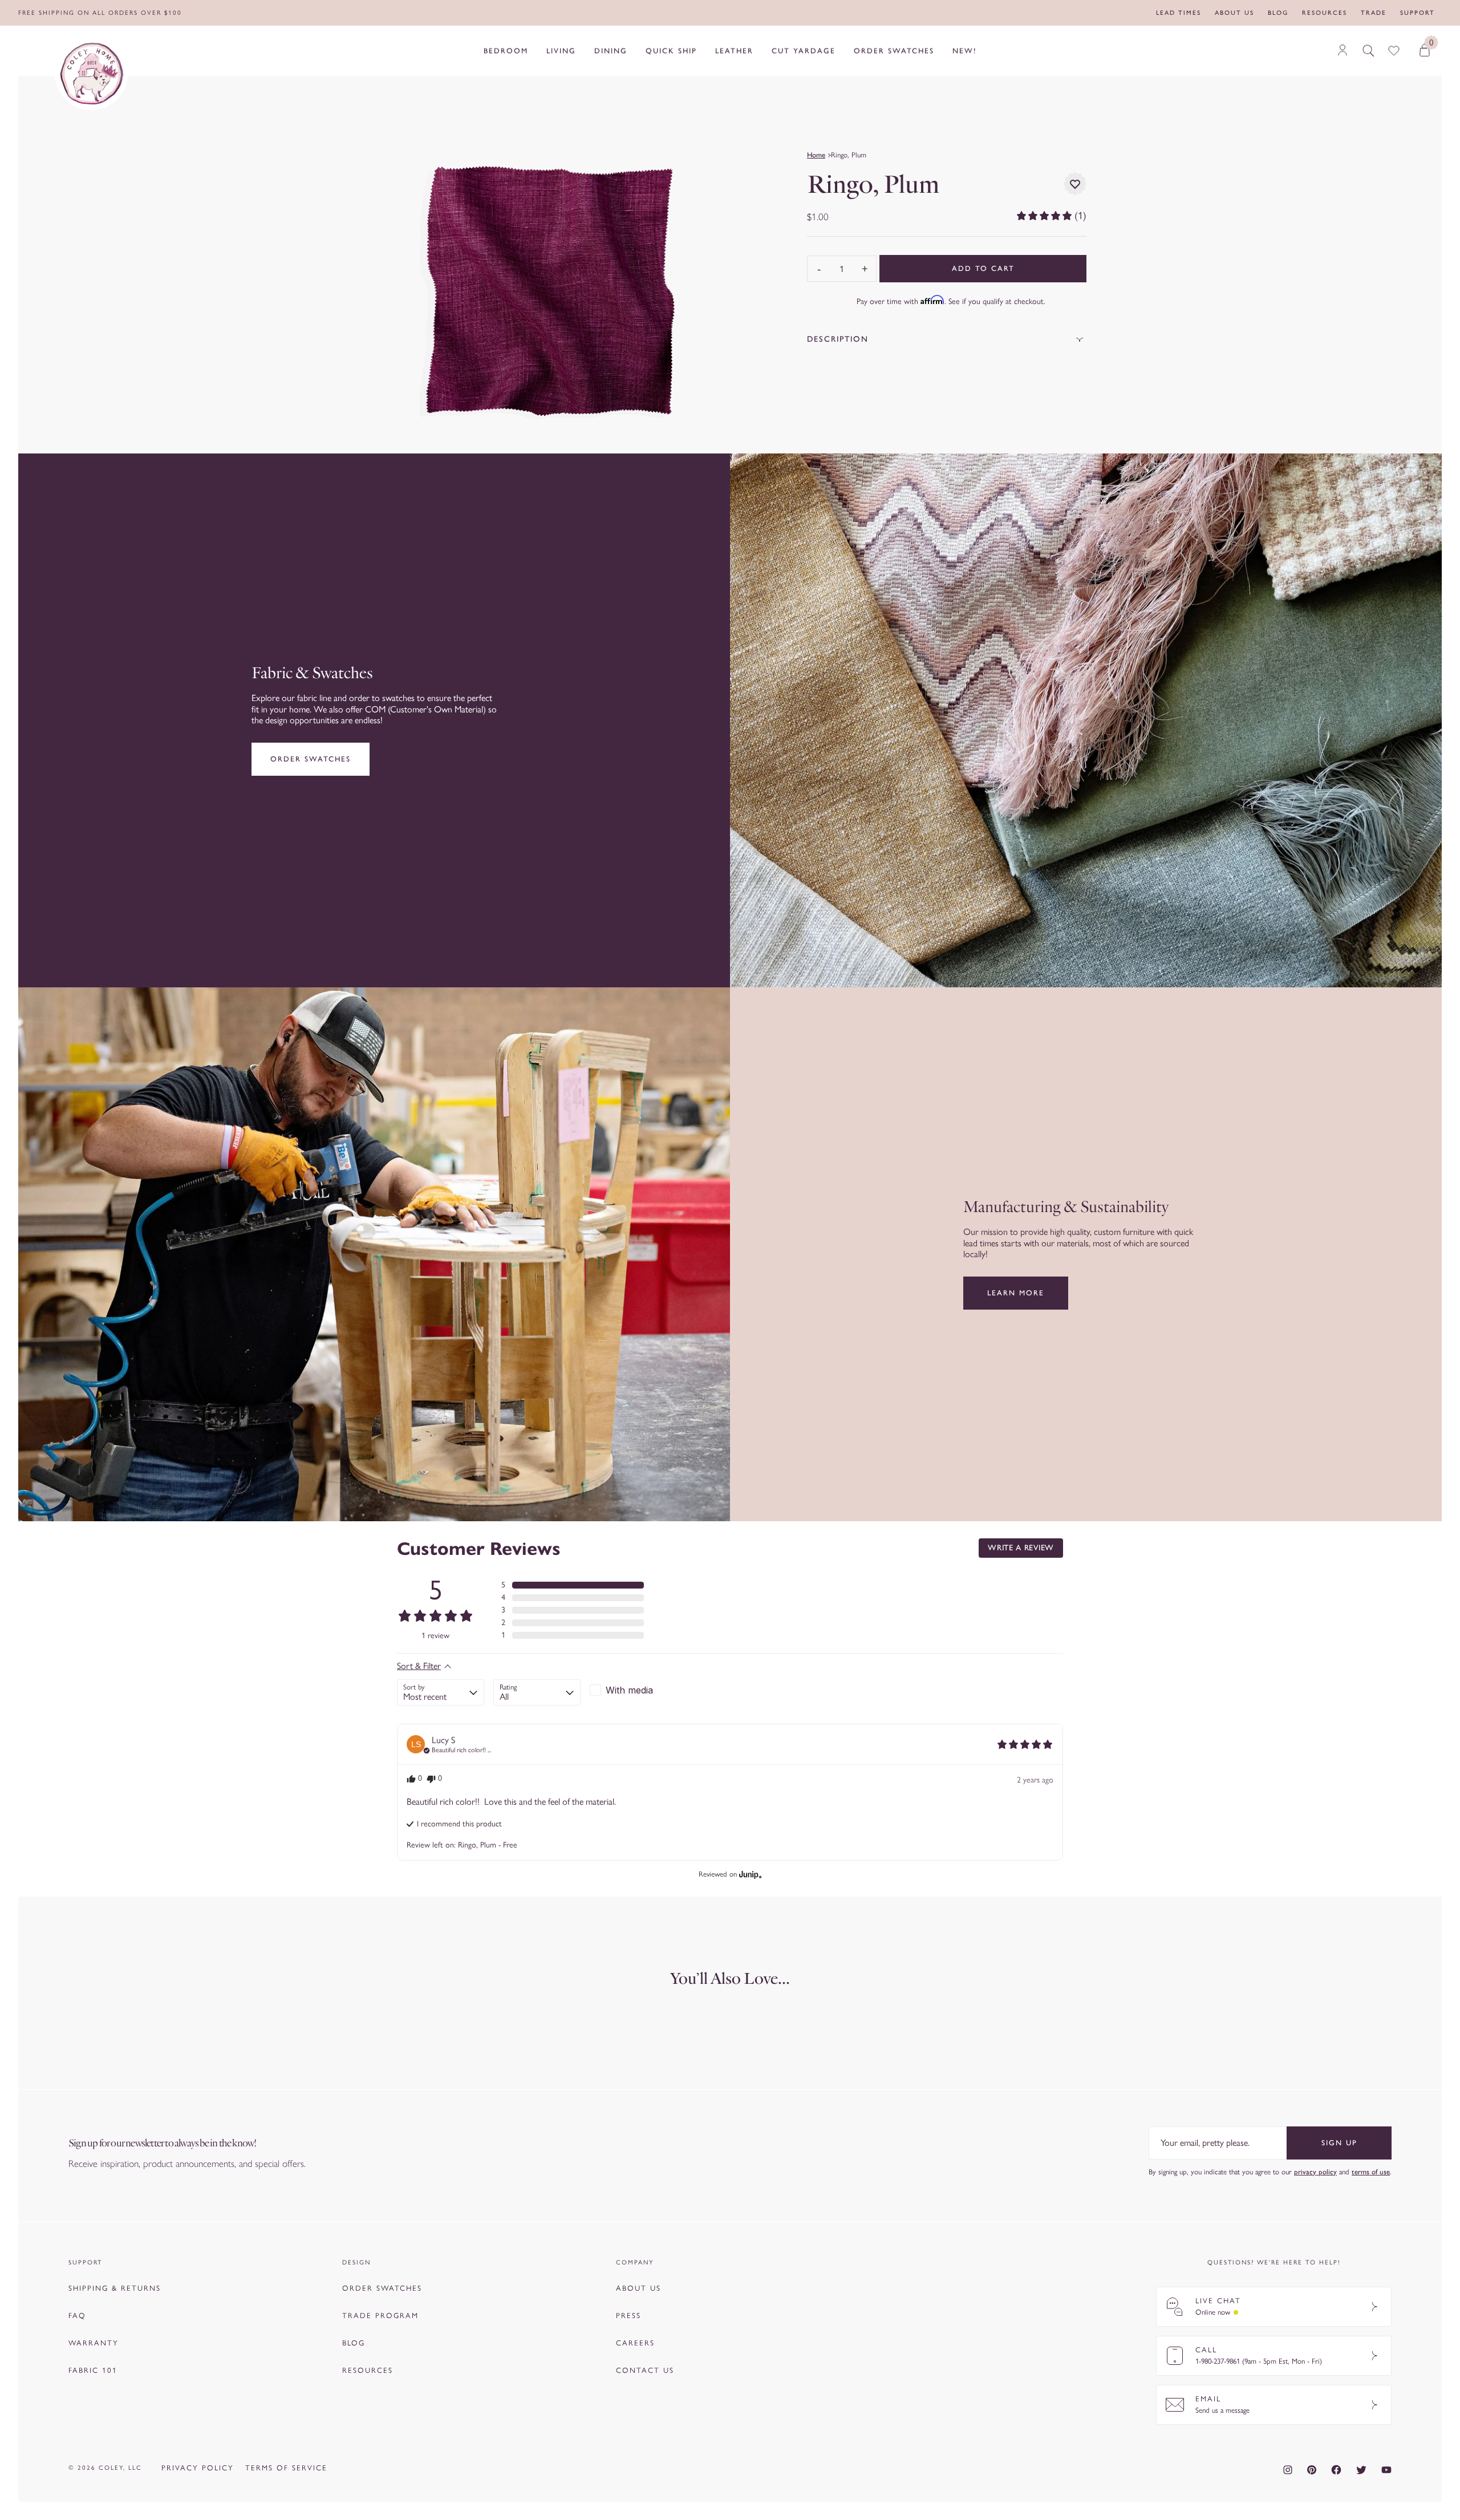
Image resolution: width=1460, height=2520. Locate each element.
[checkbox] (633, 1690)
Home (816, 155)
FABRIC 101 (93, 2370)
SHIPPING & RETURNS (115, 2288)
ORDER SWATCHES (382, 2288)
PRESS (628, 2316)
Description (838, 339)
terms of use (1371, 2172)
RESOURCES (368, 2370)
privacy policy (1315, 2172)
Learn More (1016, 1293)
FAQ (77, 2316)
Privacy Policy (198, 2468)
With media (629, 1690)
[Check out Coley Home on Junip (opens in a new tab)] (749, 1874)
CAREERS (635, 2343)
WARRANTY (94, 2343)
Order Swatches (311, 759)
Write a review (1021, 1548)
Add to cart (983, 268)
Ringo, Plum (849, 155)
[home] (91, 74)
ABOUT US (638, 2288)
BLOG (354, 2343)
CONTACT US (645, 2370)
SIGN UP (1339, 2143)
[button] (1051, 216)
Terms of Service (286, 2468)
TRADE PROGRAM (380, 2316)
